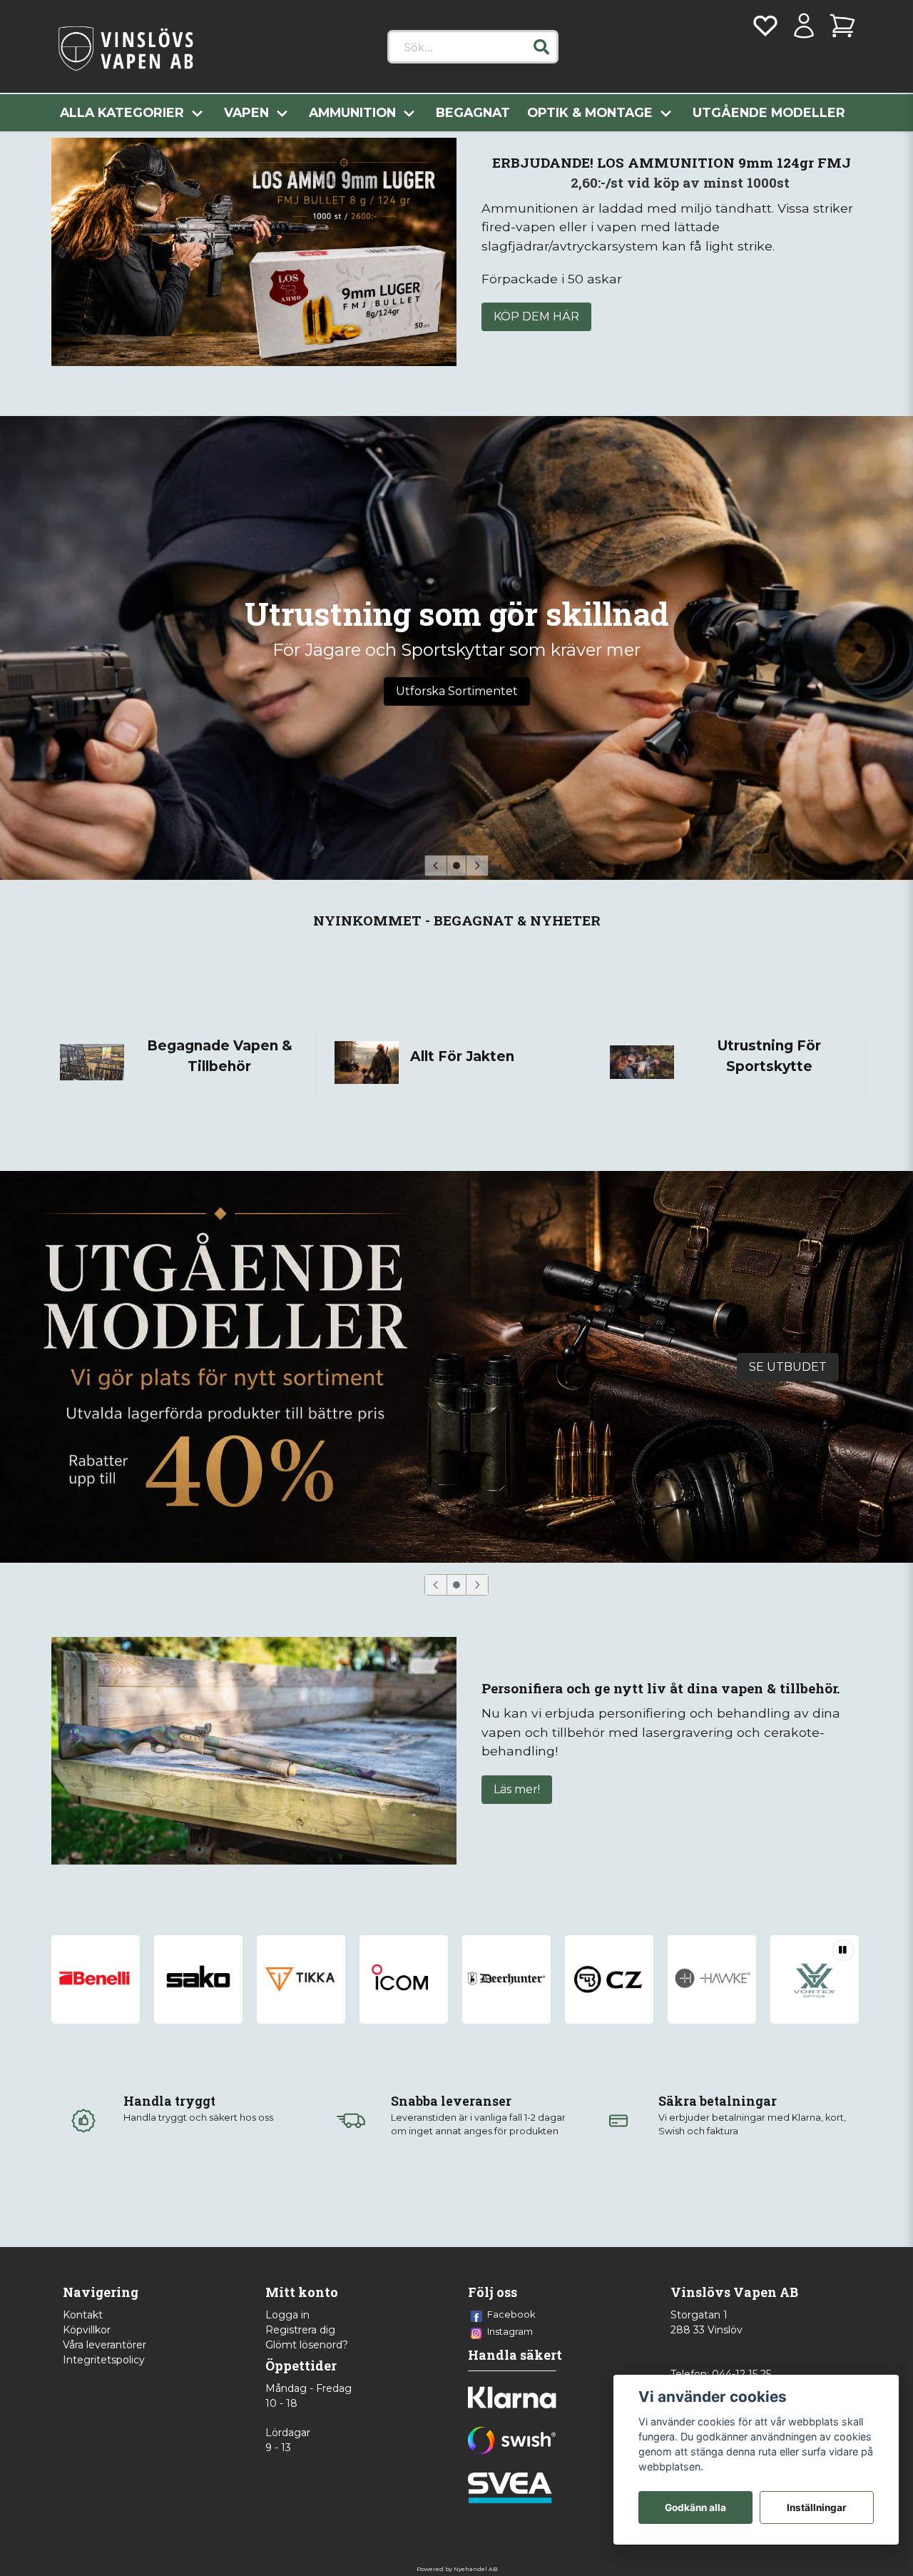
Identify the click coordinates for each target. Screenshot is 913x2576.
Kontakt (83, 2315)
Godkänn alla (695, 2507)
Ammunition (352, 112)
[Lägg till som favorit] (765, 26)
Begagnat (473, 112)
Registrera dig (300, 2330)
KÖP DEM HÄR (536, 316)
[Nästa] (477, 866)
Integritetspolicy (104, 2360)
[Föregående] (436, 866)
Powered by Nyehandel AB (457, 2569)
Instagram (510, 2331)
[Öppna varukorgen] (842, 26)
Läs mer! (517, 1789)
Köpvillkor (87, 2330)
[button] (541, 47)
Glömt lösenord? (307, 2345)
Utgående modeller (769, 112)
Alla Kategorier (122, 112)
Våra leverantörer (104, 2345)
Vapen (246, 112)
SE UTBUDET (788, 1367)
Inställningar (817, 2507)
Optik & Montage (590, 112)
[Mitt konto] (804, 26)
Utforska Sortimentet (457, 691)
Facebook (511, 2314)
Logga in (287, 2315)
